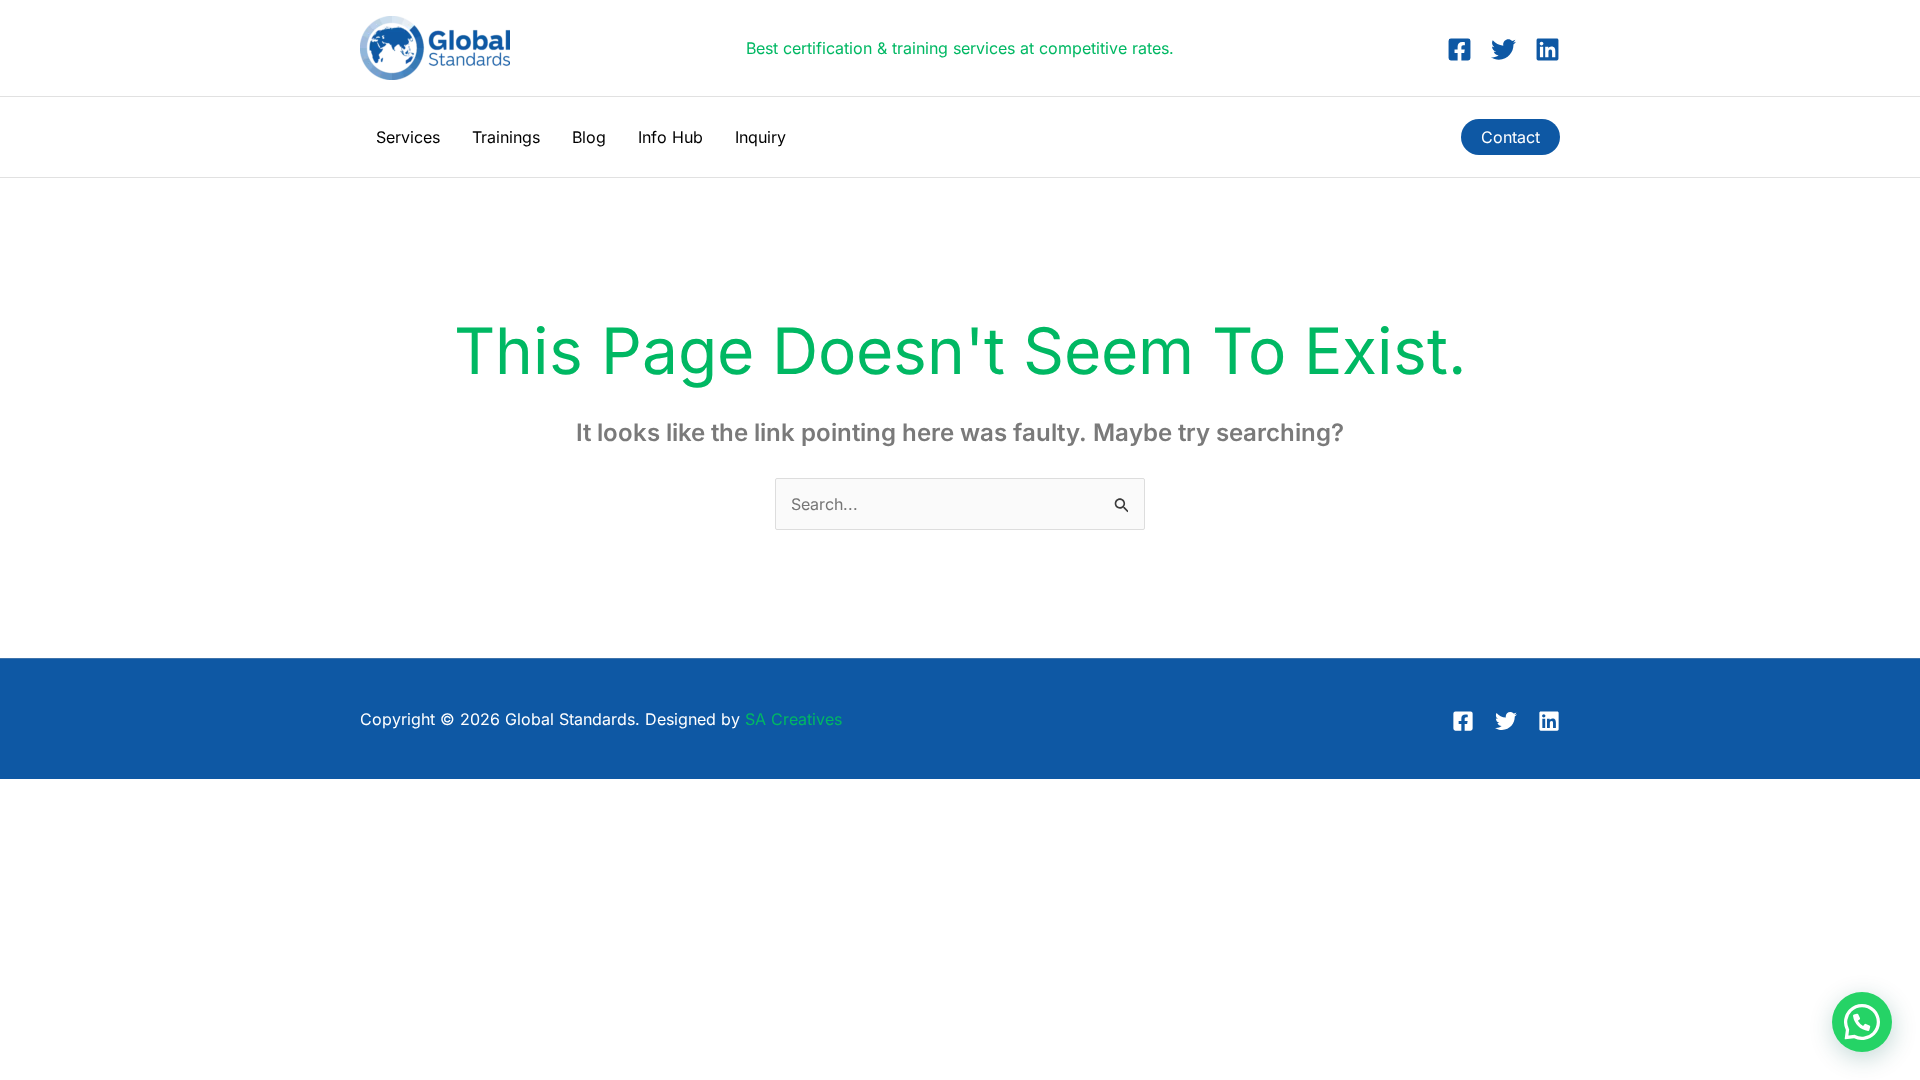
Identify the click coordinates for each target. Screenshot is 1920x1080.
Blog (589, 137)
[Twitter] (1503, 49)
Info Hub (670, 137)
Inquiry (760, 137)
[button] (1510, 137)
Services (408, 137)
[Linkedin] (1547, 49)
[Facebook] (1459, 49)
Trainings (506, 137)
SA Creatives (793, 719)
